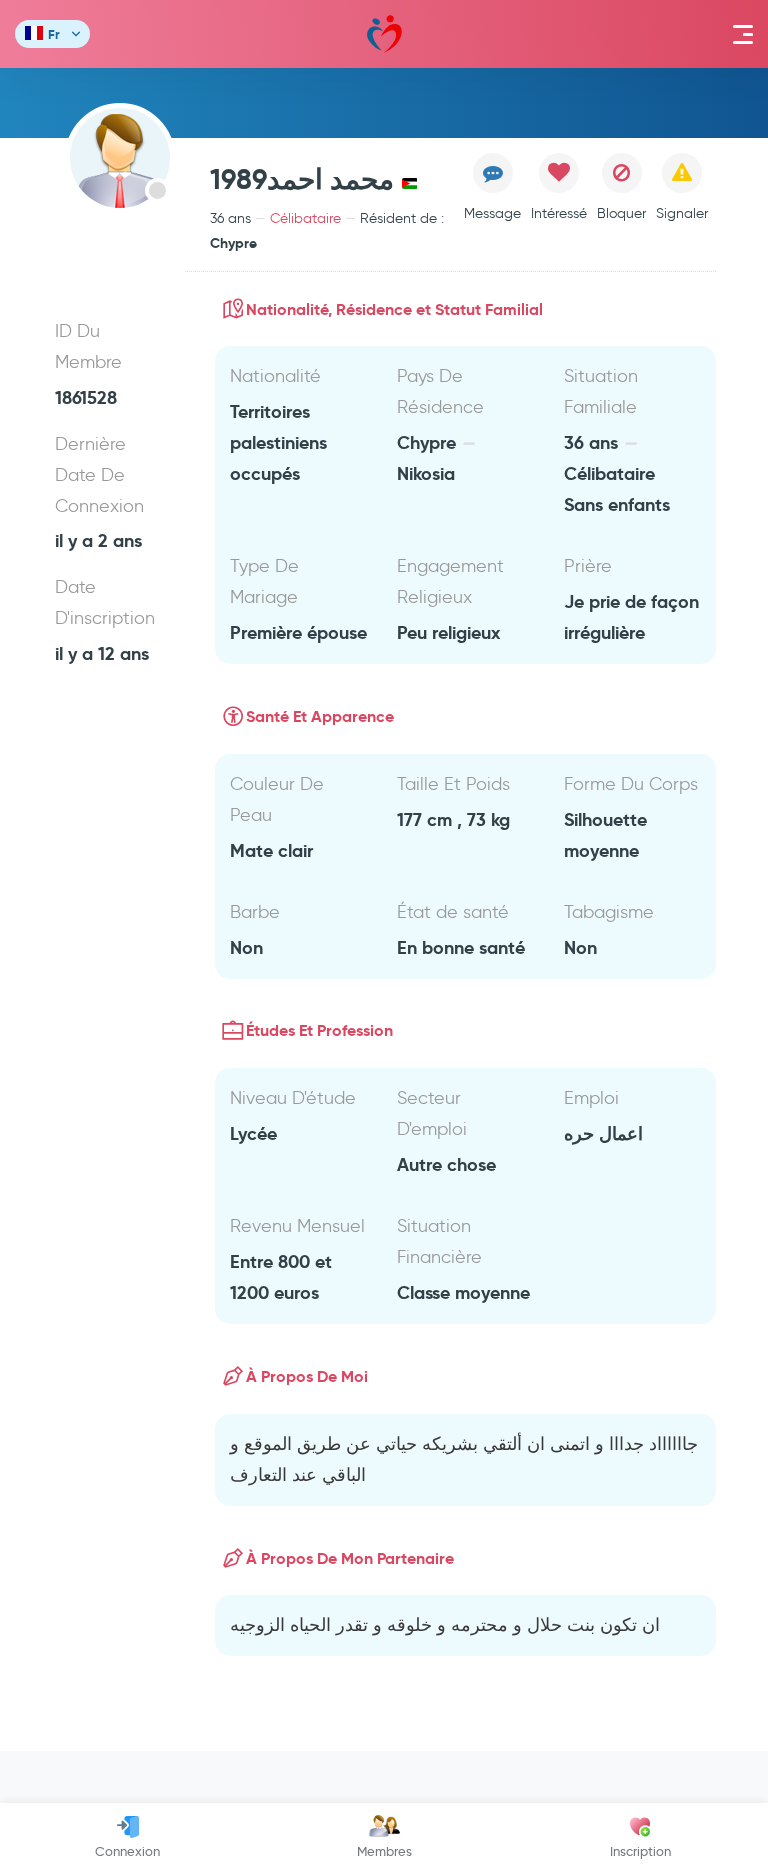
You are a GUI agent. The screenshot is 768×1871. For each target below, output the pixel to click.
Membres (384, 1851)
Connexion (127, 1851)
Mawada (384, 34)
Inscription (640, 1851)
